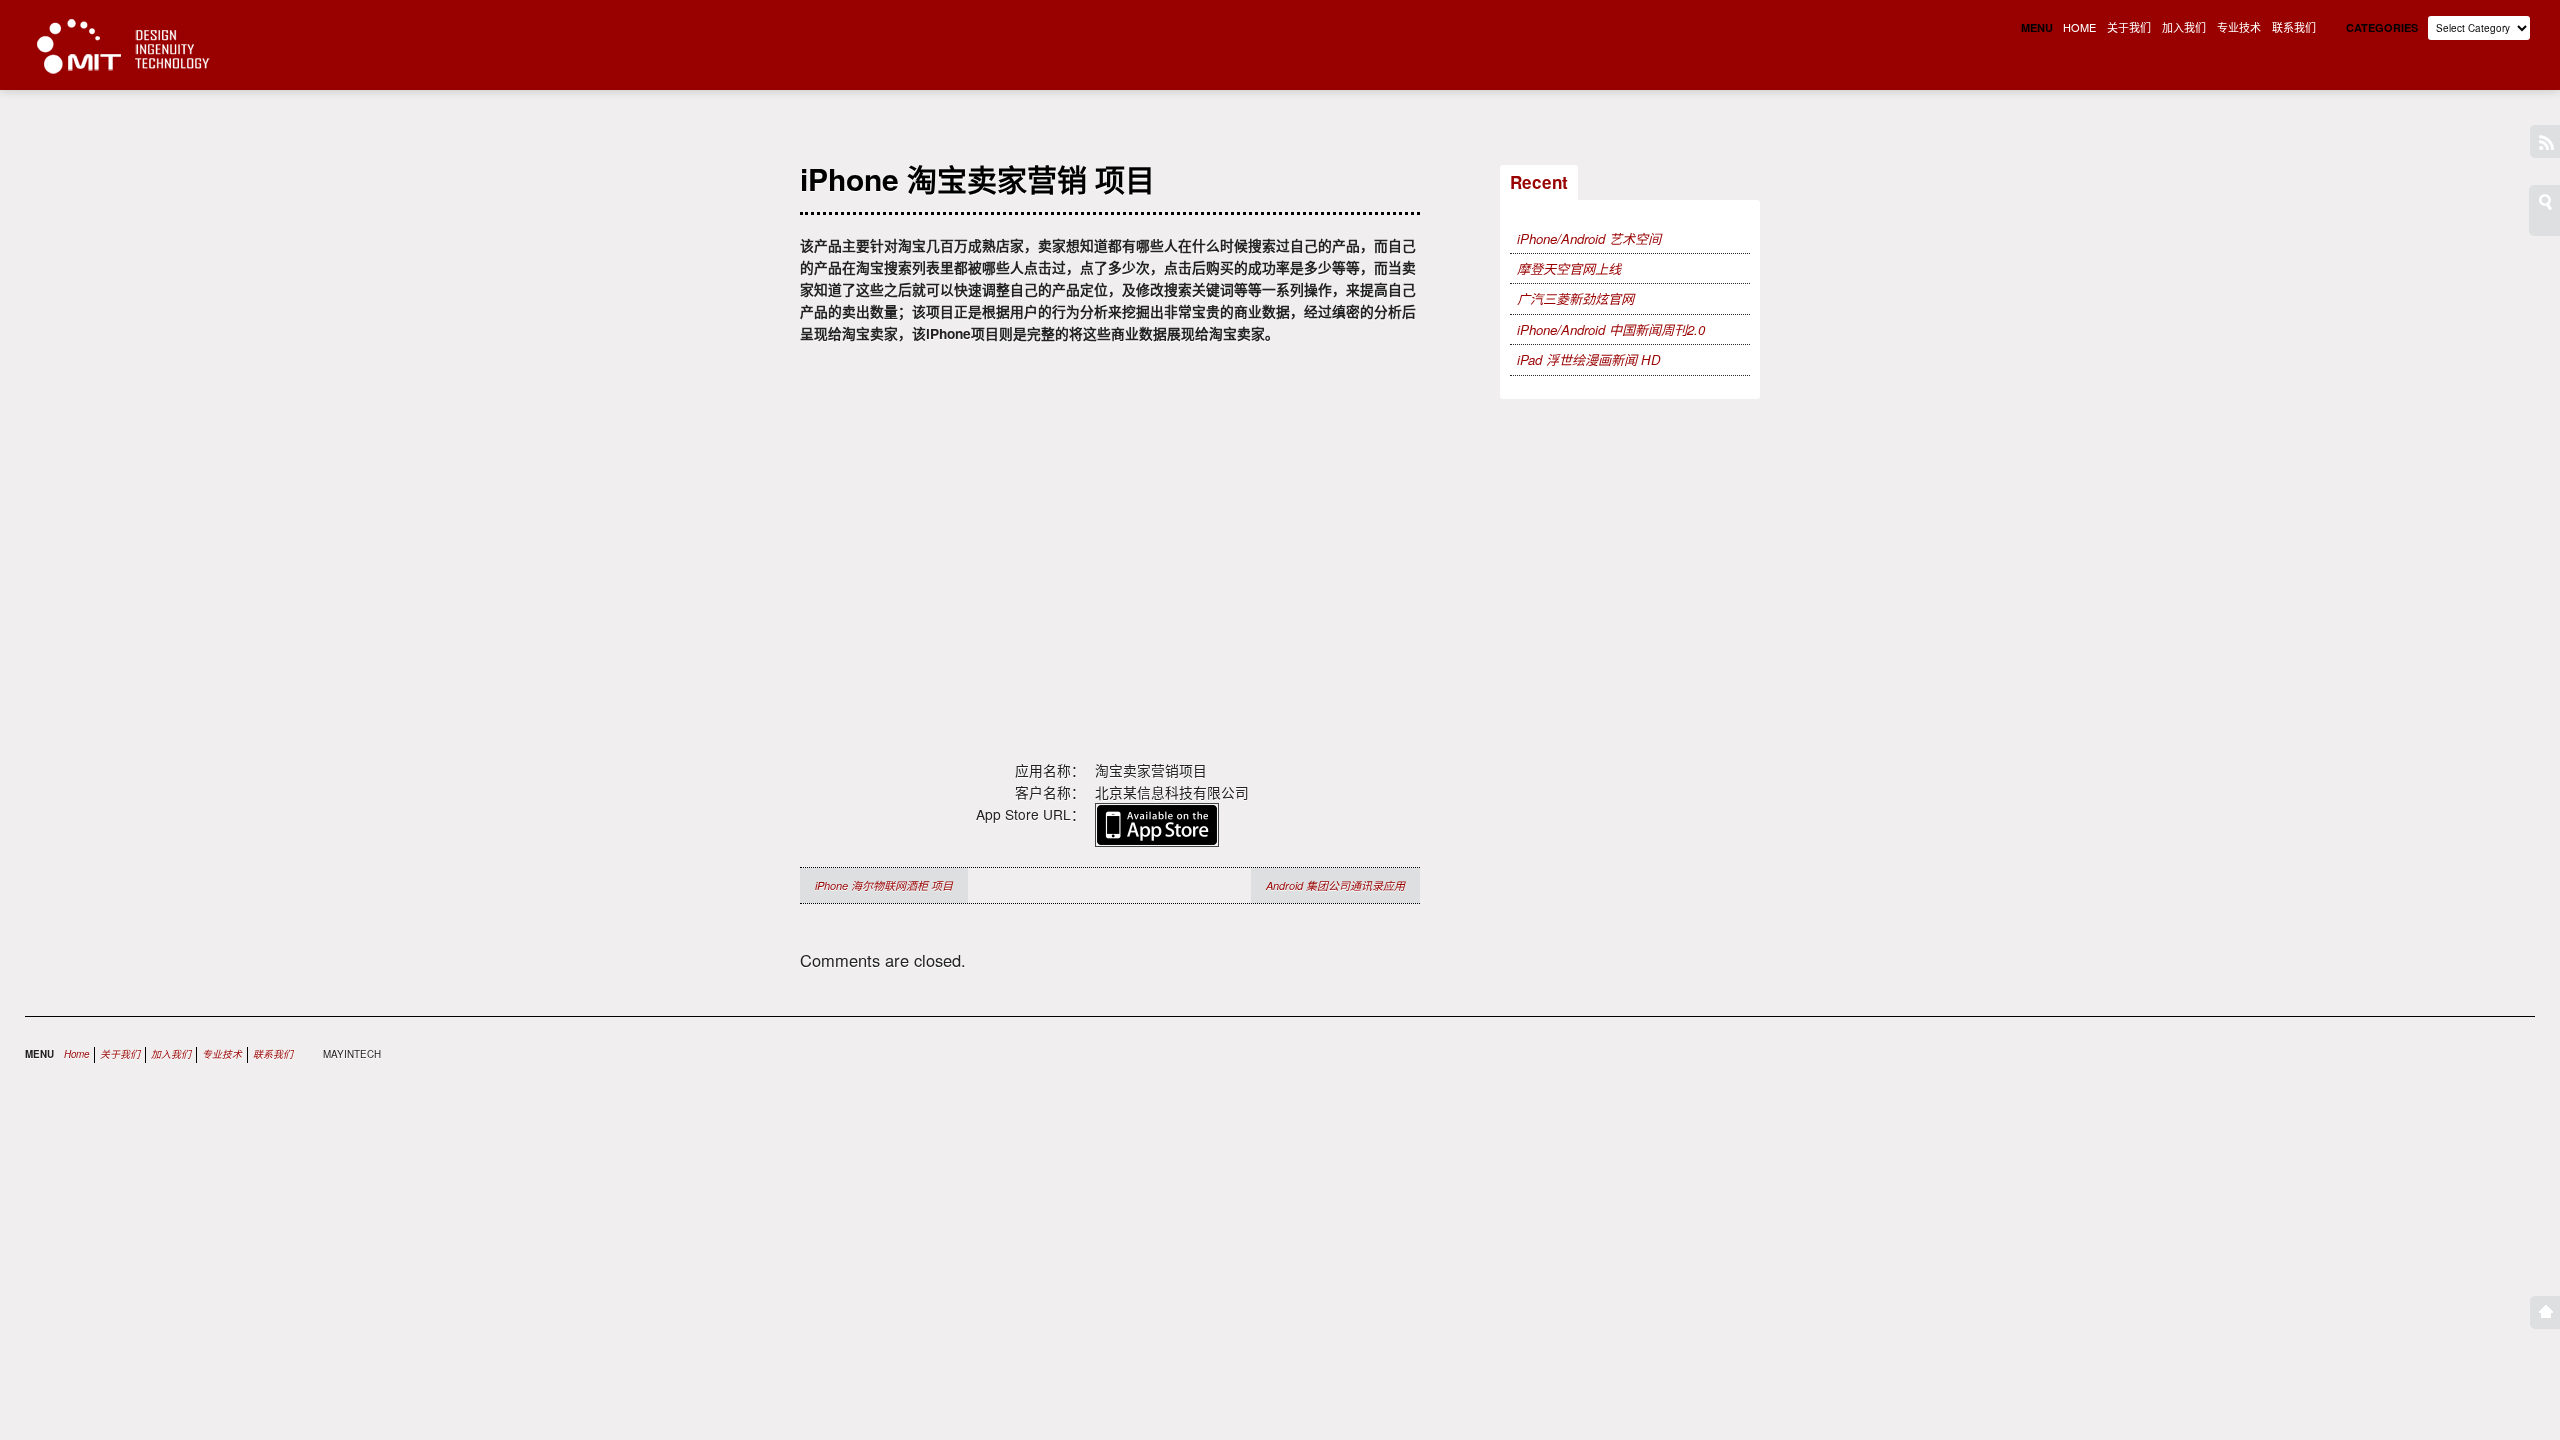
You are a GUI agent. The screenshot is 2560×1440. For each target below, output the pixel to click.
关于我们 (2129, 27)
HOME (2079, 27)
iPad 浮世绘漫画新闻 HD (1589, 359)
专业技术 (2239, 27)
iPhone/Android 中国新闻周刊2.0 (1611, 329)
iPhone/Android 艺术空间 (1589, 238)
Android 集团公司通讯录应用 (1335, 885)
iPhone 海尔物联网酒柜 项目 (884, 885)
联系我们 (2294, 27)
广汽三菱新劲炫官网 (1575, 298)
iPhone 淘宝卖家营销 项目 (977, 178)
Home (76, 1054)
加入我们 (2184, 27)
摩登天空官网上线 (1569, 268)
